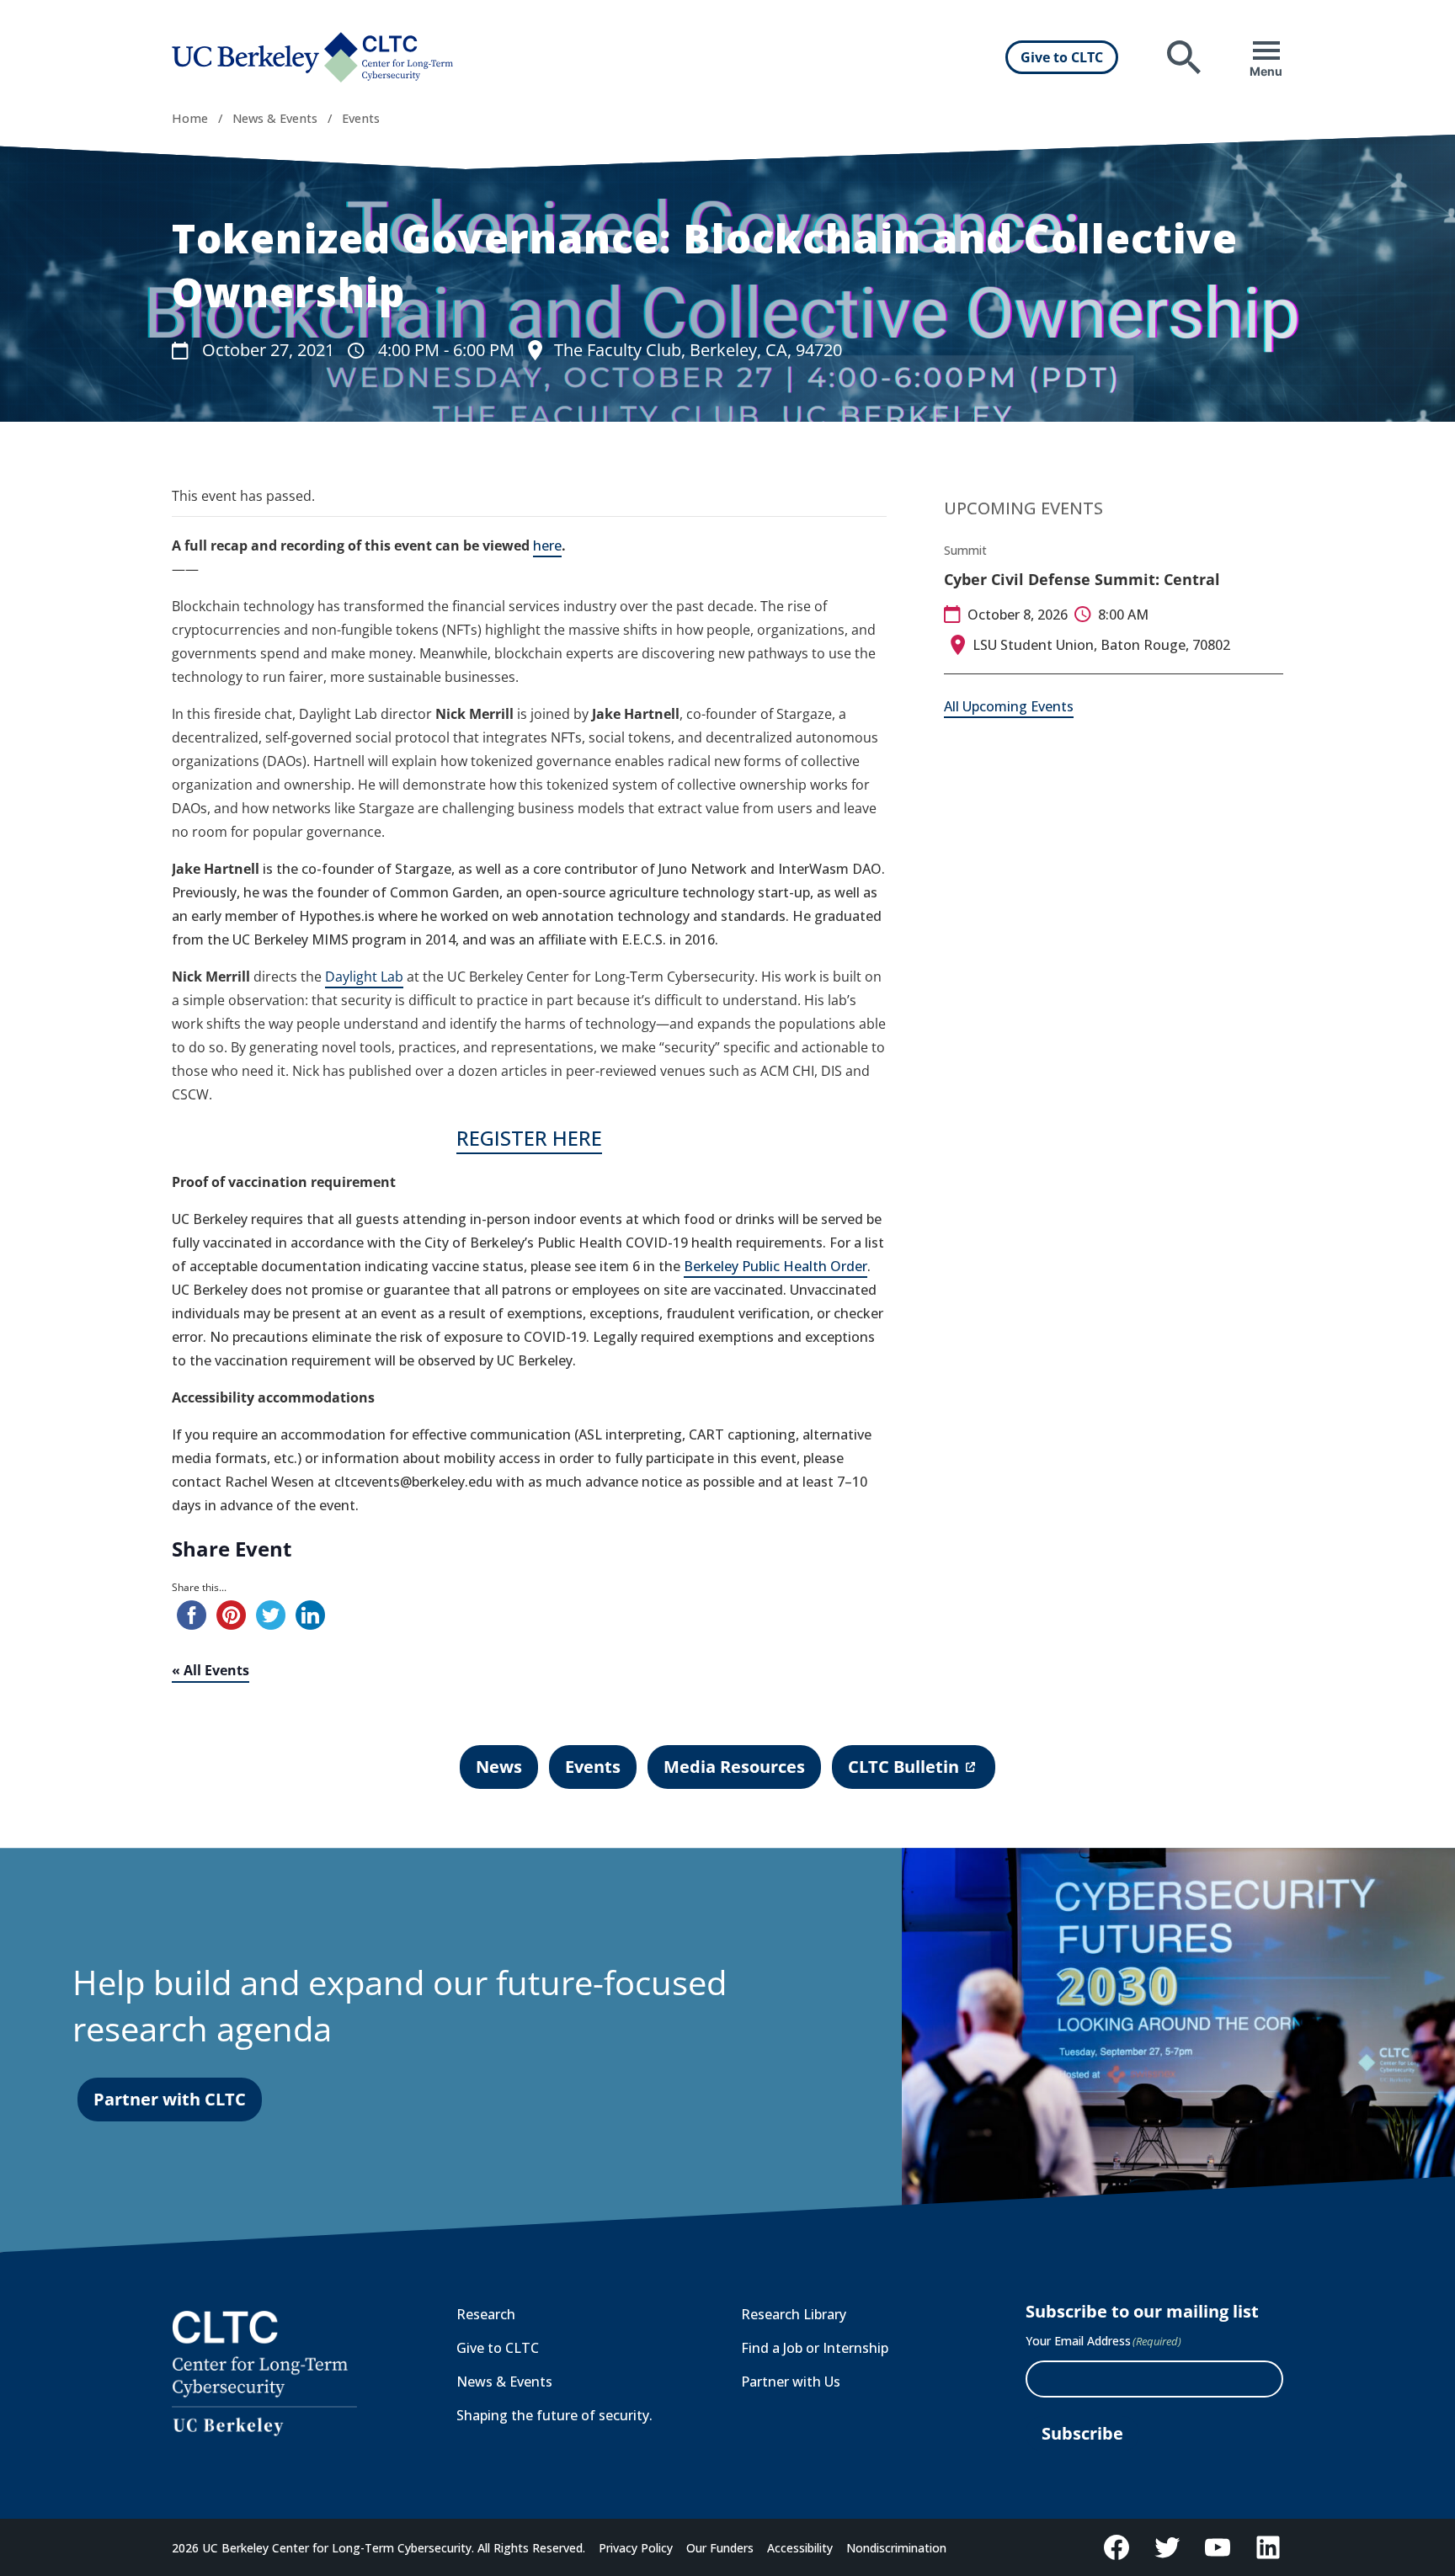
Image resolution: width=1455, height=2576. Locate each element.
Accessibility (800, 2548)
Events (361, 118)
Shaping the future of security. (554, 2415)
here (547, 546)
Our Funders (720, 2548)
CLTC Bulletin (903, 1772)
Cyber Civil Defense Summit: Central (1082, 579)
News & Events (275, 118)
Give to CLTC (1062, 57)
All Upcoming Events (1009, 706)
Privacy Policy (636, 2548)
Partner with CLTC (170, 2099)
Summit (965, 550)
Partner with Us (791, 2382)
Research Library (794, 2314)
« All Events (211, 1670)
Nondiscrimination (896, 2548)
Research (486, 2314)
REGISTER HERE (529, 1138)
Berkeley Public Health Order (775, 1266)
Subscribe (1082, 2433)
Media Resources (734, 1767)
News (499, 1767)
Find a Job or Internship (815, 2348)
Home (190, 118)
